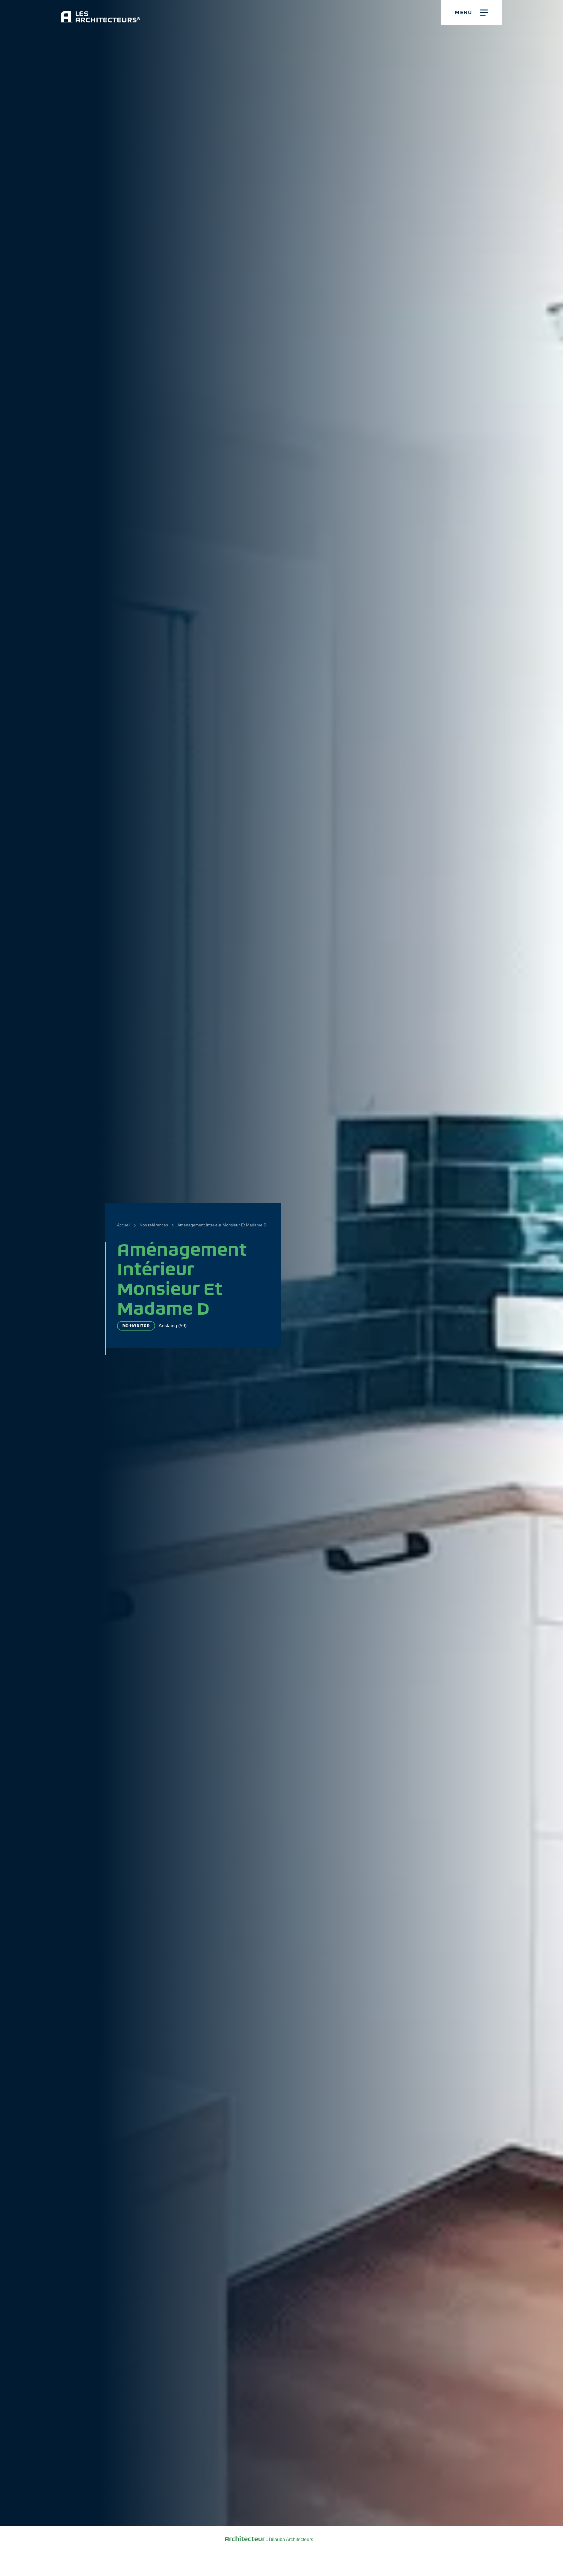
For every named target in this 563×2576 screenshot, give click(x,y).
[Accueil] (100, 12)
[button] (471, 12)
